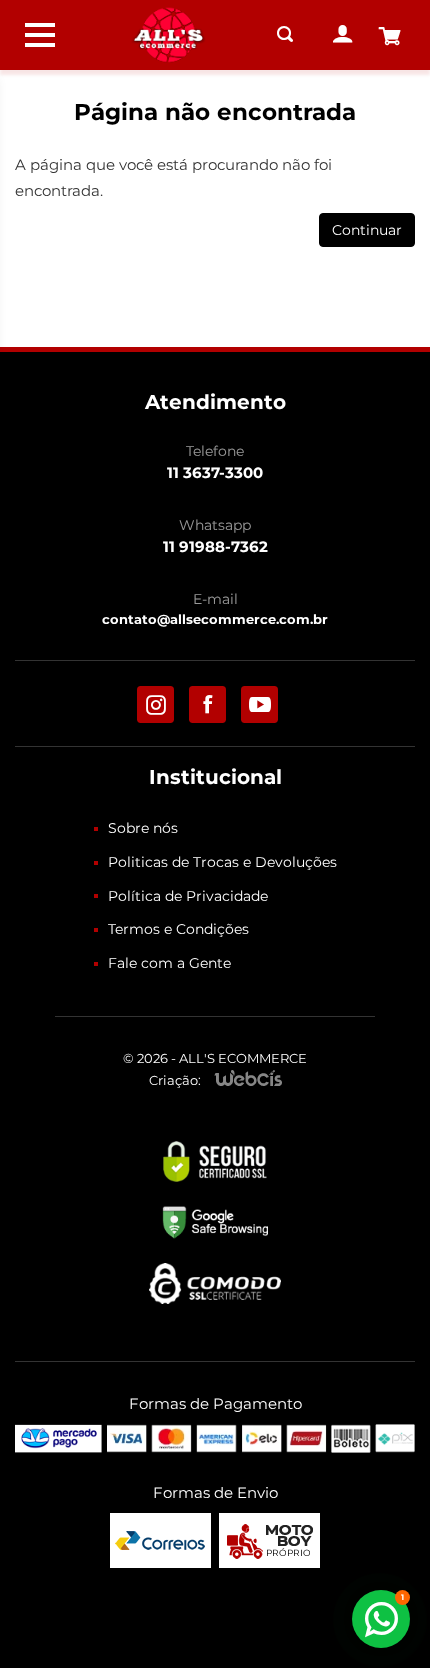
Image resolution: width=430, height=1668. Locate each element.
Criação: (175, 1080)
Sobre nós (143, 828)
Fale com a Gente (169, 963)
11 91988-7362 (215, 546)
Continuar (367, 230)
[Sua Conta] (343, 35)
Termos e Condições (178, 929)
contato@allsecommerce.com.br (215, 619)
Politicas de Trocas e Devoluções (222, 862)
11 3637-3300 (215, 472)
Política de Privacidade (188, 896)
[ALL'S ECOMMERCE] (168, 35)
